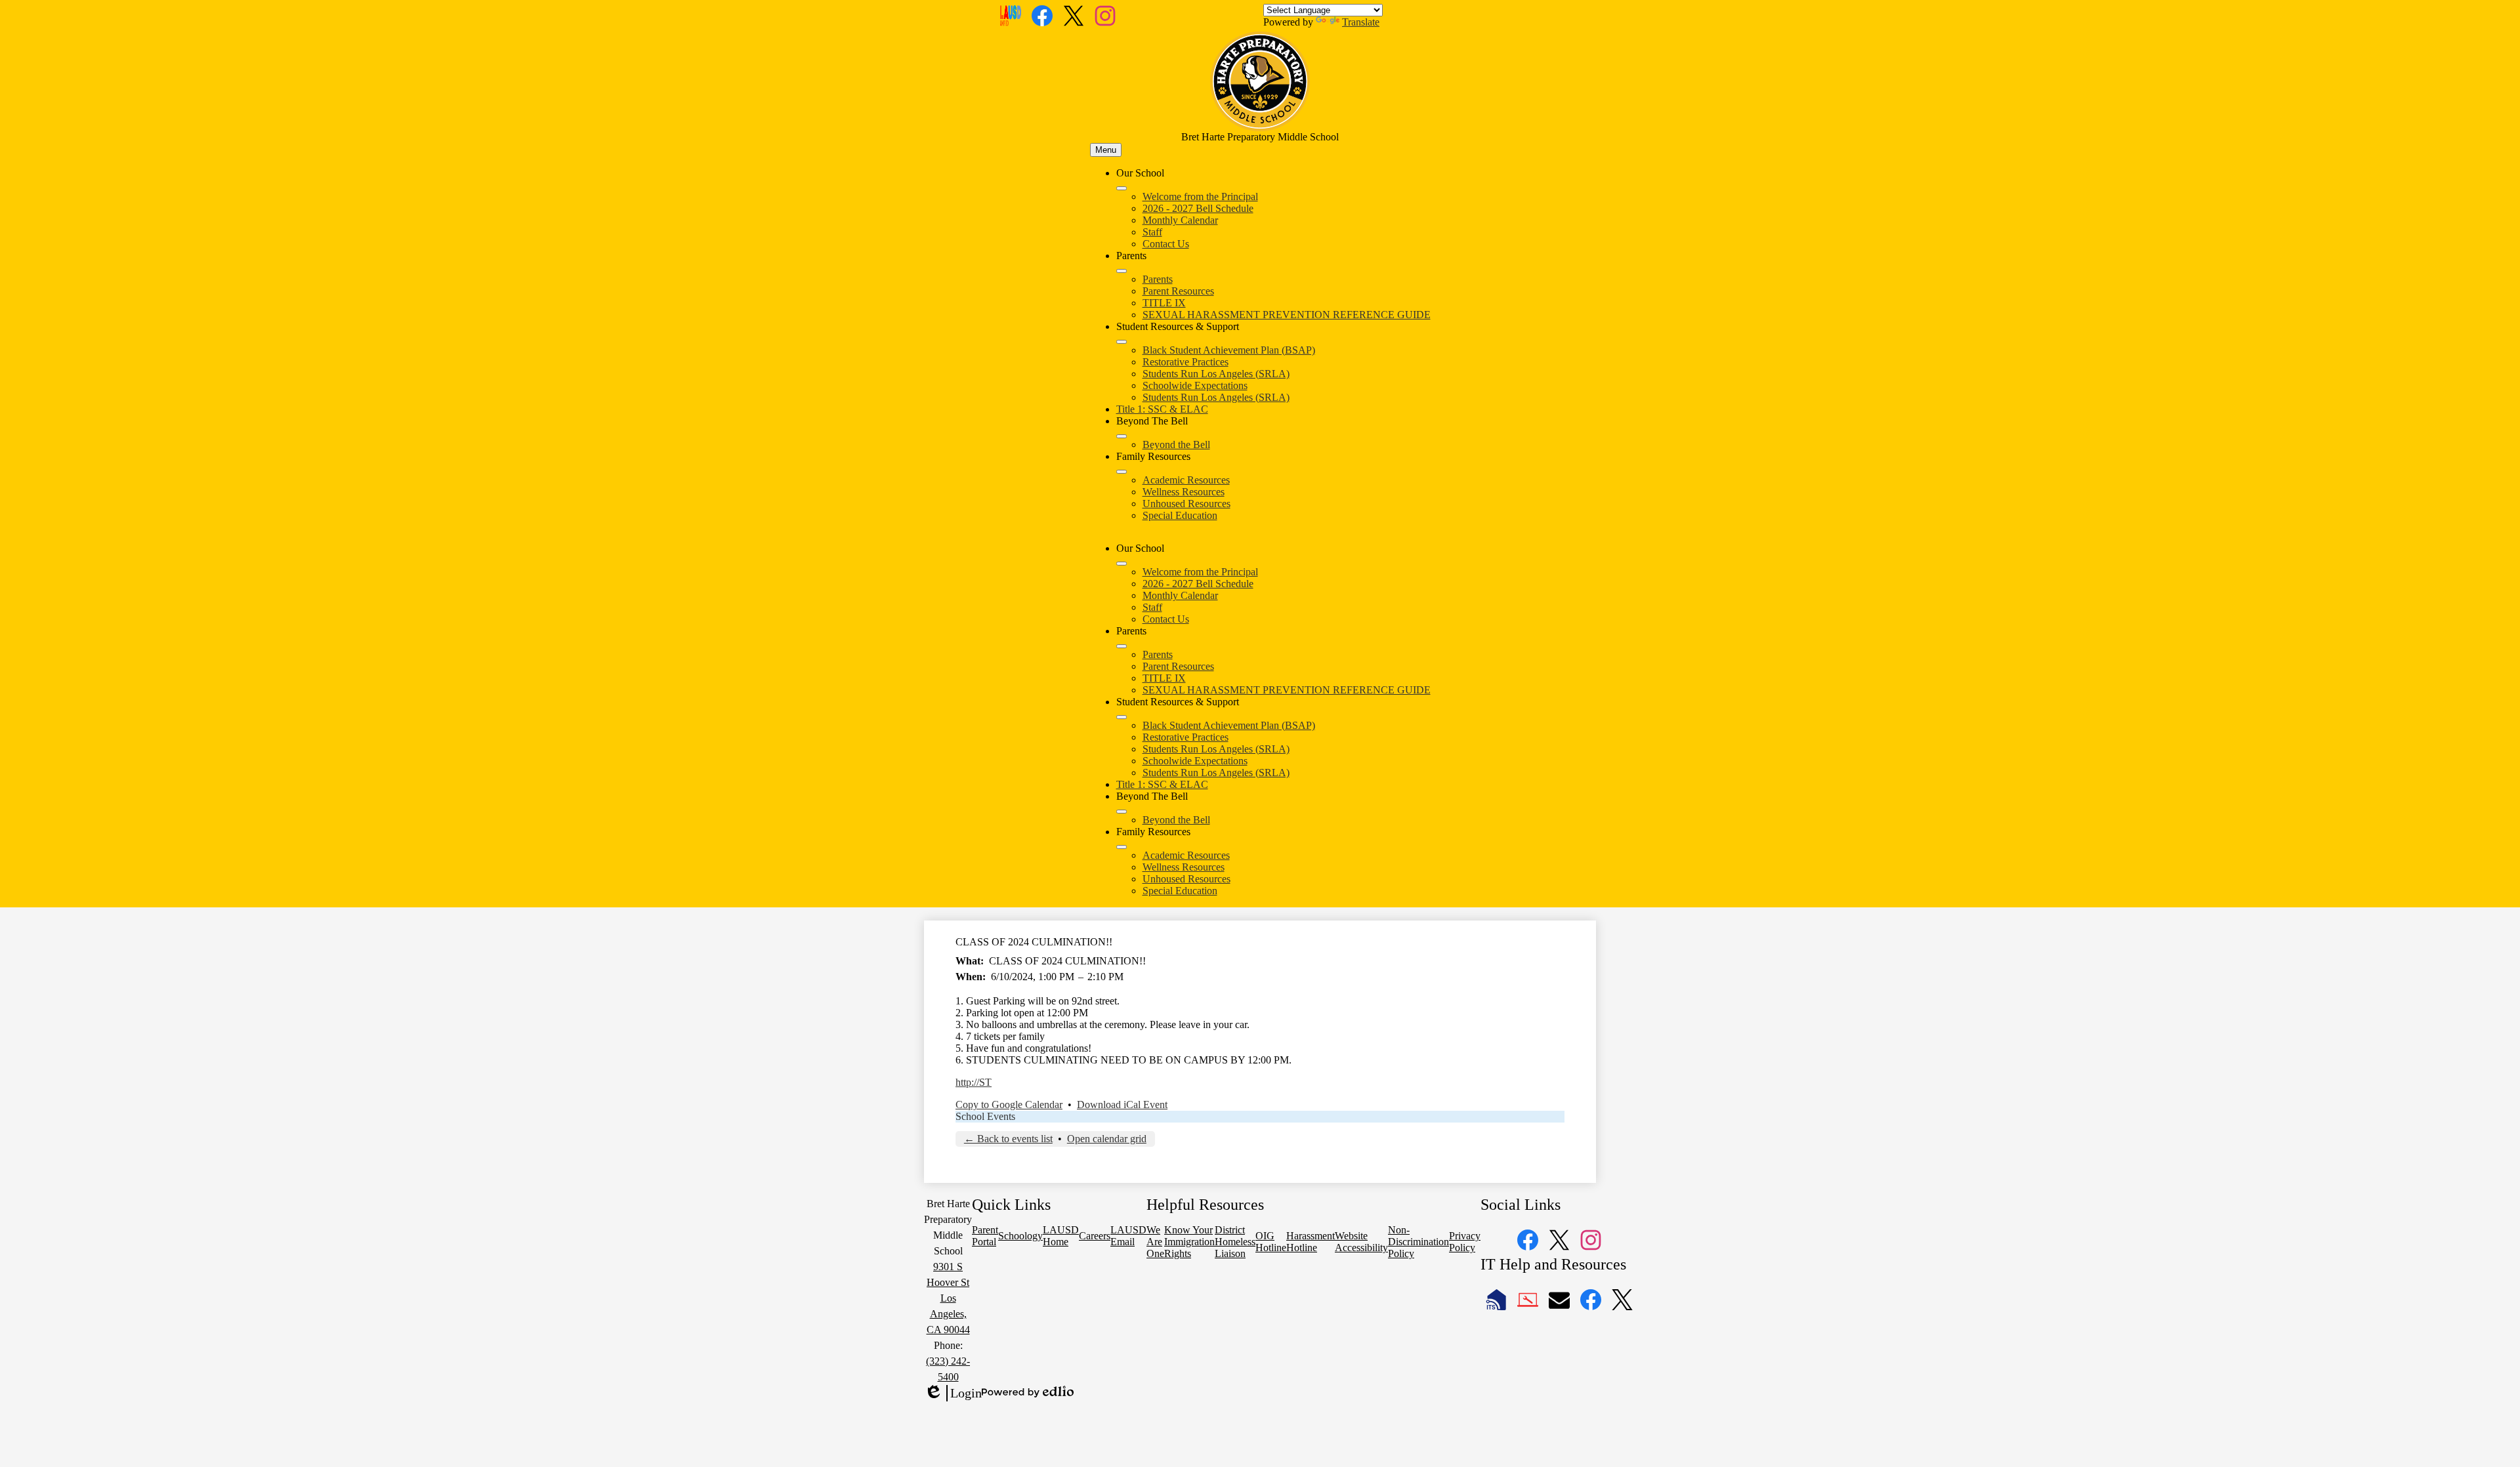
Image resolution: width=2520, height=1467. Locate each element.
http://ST (974, 1082)
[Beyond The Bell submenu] (1122, 436)
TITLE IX (1164, 303)
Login (953, 1394)
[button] (1122, 564)
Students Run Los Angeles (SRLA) (1216, 374)
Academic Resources (1186, 480)
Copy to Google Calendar (1009, 1105)
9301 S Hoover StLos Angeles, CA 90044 (948, 1298)
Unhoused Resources (1186, 504)
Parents (1158, 279)
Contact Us (1166, 244)
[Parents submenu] (1122, 271)
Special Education (1180, 515)
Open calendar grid (1107, 1139)
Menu (1106, 150)
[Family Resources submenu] (1122, 472)
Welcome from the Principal (1200, 196)
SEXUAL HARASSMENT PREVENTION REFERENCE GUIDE (1287, 315)
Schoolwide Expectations (1195, 385)
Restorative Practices (1186, 362)
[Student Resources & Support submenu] (1122, 342)
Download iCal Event (1122, 1105)
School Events (985, 1116)
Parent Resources (1178, 291)
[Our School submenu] (1122, 188)
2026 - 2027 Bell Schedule (1198, 208)
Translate (1361, 22)
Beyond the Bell (1176, 444)
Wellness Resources (1184, 492)
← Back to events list (1008, 1139)
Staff (1152, 232)
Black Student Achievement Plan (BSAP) (1229, 350)
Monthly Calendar (1180, 220)
